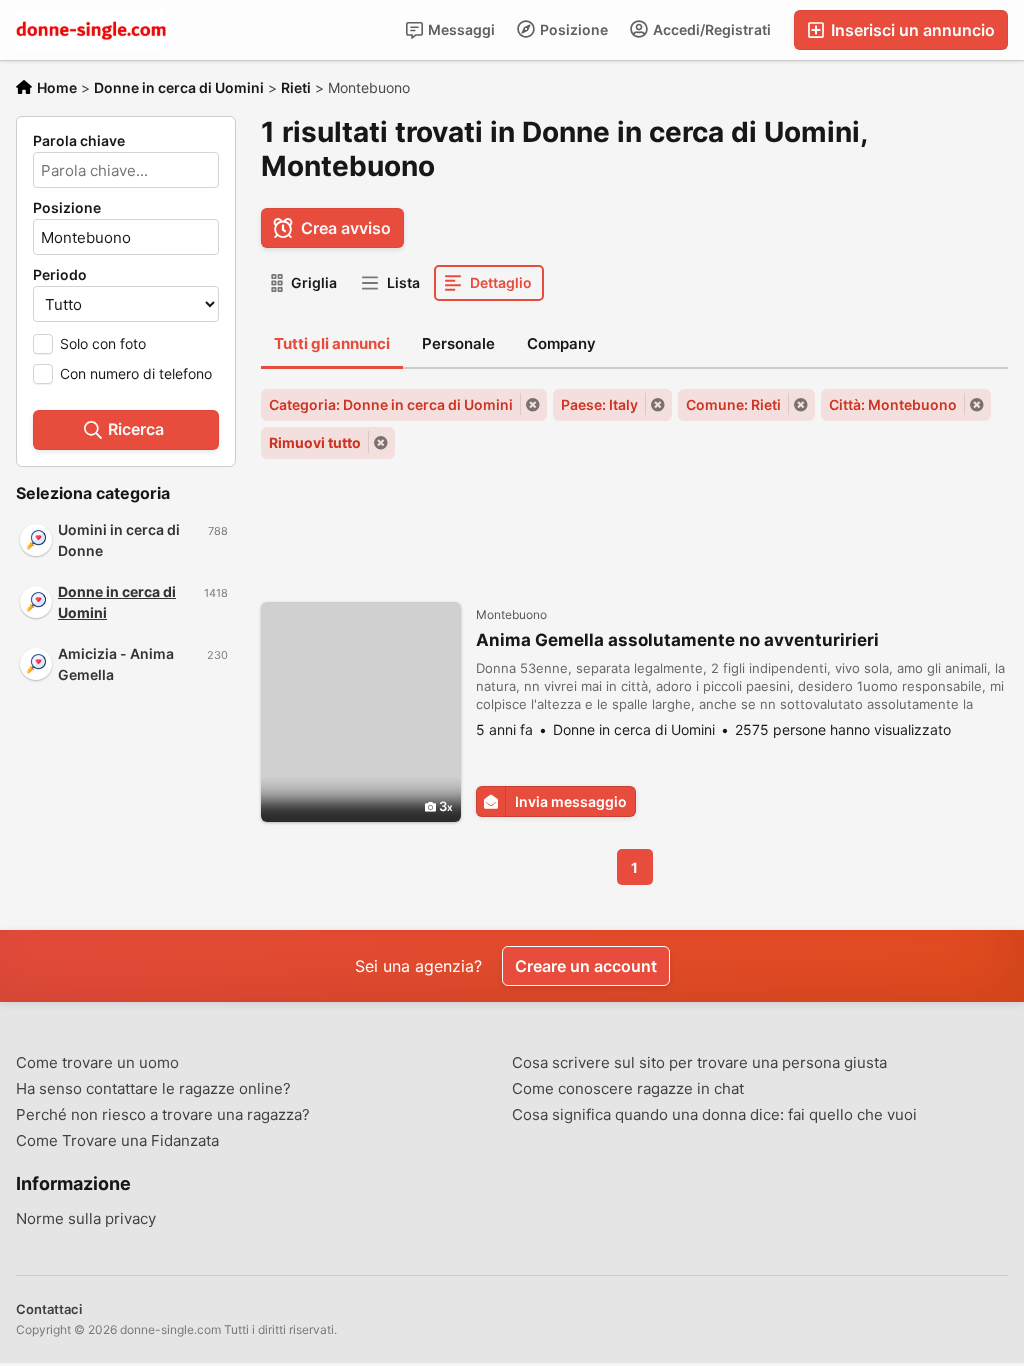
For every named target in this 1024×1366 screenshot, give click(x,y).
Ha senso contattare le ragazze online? (153, 1089)
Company (561, 343)
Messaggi (460, 29)
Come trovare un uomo (97, 1063)
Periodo (60, 275)
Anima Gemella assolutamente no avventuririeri (677, 640)
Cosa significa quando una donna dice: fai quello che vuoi (714, 1115)
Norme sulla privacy (86, 1219)
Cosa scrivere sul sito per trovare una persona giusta (699, 1063)
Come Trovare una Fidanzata (117, 1141)
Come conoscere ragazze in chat (628, 1089)
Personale (458, 343)
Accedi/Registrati (710, 29)
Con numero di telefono (136, 373)
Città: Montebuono (893, 404)
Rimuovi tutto (315, 442)
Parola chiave (79, 141)
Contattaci (49, 1309)
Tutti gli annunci (332, 343)
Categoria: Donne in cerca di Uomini (391, 404)
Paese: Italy (599, 404)
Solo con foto (103, 343)
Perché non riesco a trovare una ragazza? (163, 1115)
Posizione (572, 29)
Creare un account (586, 966)
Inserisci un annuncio (911, 30)
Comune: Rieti (733, 404)
